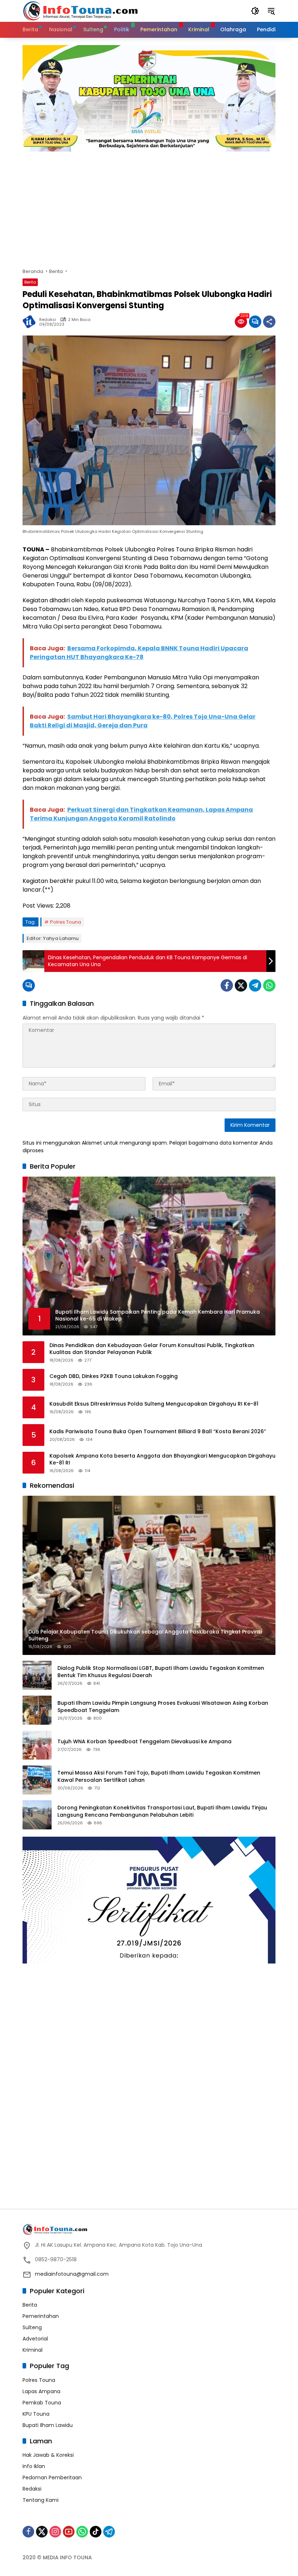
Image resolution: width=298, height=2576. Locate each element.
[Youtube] (69, 2532)
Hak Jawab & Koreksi (48, 2455)
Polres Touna (66, 922)
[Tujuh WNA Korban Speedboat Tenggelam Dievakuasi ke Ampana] (37, 1745)
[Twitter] (241, 985)
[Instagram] (55, 2532)
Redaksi (48, 320)
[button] (255, 11)
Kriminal (33, 2350)
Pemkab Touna (42, 2403)
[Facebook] (227, 985)
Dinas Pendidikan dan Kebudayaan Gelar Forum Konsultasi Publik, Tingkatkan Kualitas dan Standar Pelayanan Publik (152, 1349)
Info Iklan (34, 2466)
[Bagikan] (269, 322)
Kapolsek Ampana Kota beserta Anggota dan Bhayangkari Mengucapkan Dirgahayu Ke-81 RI (162, 1460)
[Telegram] (255, 985)
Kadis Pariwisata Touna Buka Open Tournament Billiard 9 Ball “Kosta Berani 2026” (158, 1432)
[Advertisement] (149, 206)
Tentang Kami (41, 2500)
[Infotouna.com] (80, 11)
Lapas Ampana (41, 2391)
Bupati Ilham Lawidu (48, 2425)
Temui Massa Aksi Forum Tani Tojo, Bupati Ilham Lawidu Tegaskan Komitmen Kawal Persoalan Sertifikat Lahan (159, 1777)
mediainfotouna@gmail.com (72, 2274)
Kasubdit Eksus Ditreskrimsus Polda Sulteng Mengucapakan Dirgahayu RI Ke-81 (154, 1404)
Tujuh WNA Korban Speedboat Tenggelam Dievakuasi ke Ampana (144, 1742)
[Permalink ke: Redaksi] (31, 322)
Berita (30, 282)
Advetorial (35, 2339)
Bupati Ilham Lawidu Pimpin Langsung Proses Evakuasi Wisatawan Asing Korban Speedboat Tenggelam (163, 1707)
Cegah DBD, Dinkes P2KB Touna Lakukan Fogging (114, 1376)
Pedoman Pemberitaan (52, 2477)
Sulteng (32, 2327)
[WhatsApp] (269, 985)
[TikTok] (96, 2532)
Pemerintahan (41, 2316)
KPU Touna (36, 2414)
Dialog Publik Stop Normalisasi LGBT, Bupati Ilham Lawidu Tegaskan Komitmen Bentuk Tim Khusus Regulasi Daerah (161, 1672)
